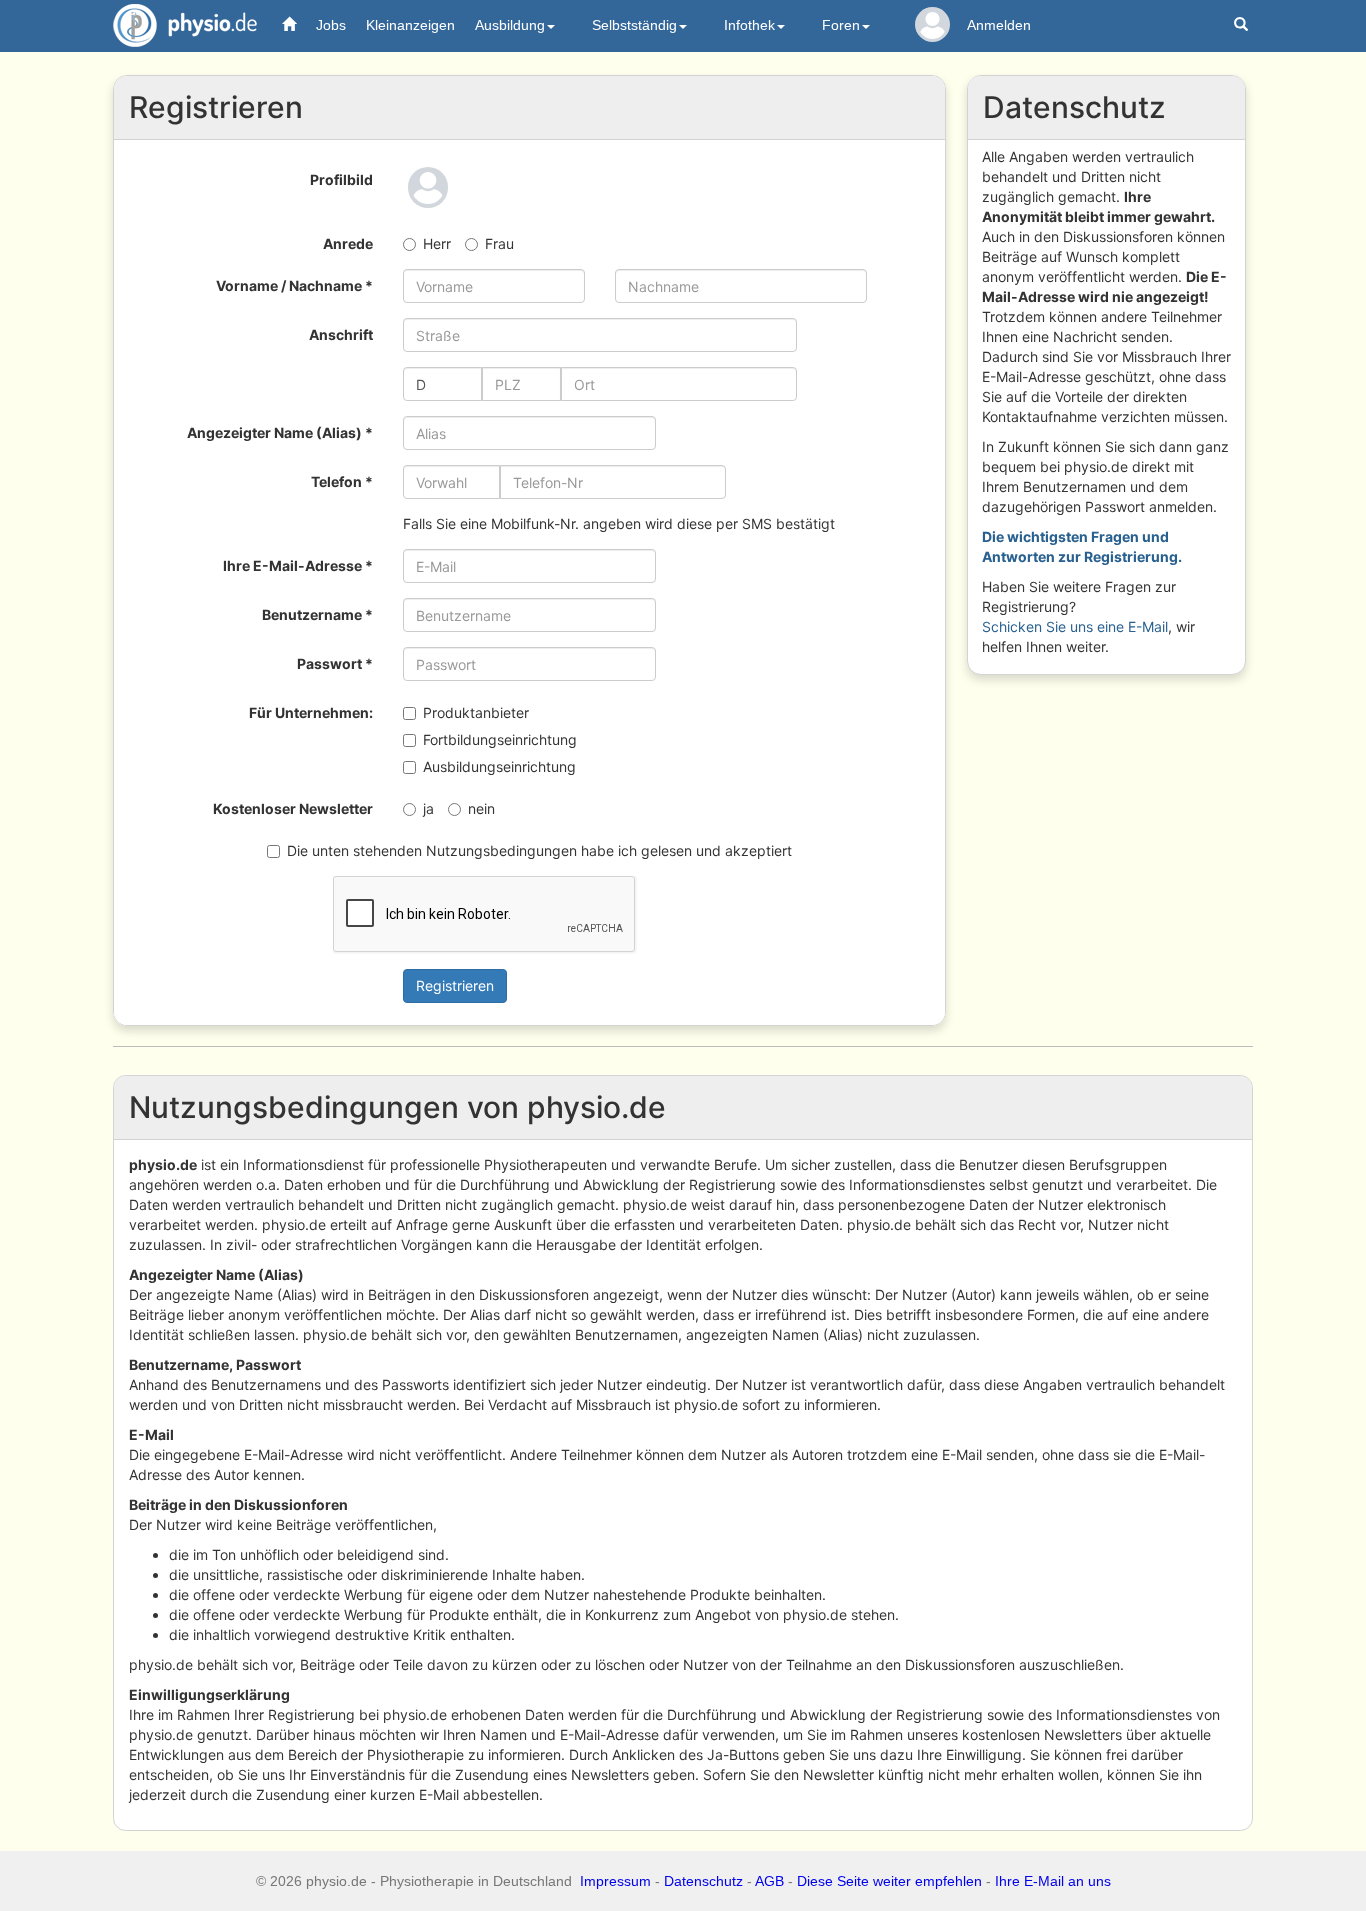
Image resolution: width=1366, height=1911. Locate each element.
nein (481, 808)
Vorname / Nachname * (294, 285)
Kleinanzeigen (410, 25)
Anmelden (999, 25)
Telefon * (342, 481)
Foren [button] (841, 25)
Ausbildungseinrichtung (499, 766)
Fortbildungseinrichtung (500, 739)
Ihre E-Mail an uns (1053, 1881)
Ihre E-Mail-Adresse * (298, 565)
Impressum (615, 1881)
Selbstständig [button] (634, 25)
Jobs (331, 25)
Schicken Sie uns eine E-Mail (1075, 626)
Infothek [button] (749, 25)
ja (428, 808)
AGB (769, 1881)
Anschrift (341, 334)
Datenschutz (703, 1881)
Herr (437, 243)
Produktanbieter (476, 712)
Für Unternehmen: (311, 712)
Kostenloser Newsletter (293, 808)
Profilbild (341, 179)
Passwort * (335, 663)
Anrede (348, 243)
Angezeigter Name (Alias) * (280, 432)
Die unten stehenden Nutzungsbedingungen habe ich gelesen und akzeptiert (539, 850)
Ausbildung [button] (510, 25)
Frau (499, 243)
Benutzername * (317, 614)
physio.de (185, 25)
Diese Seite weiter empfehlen (889, 1881)
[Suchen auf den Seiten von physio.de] (1243, 25)
